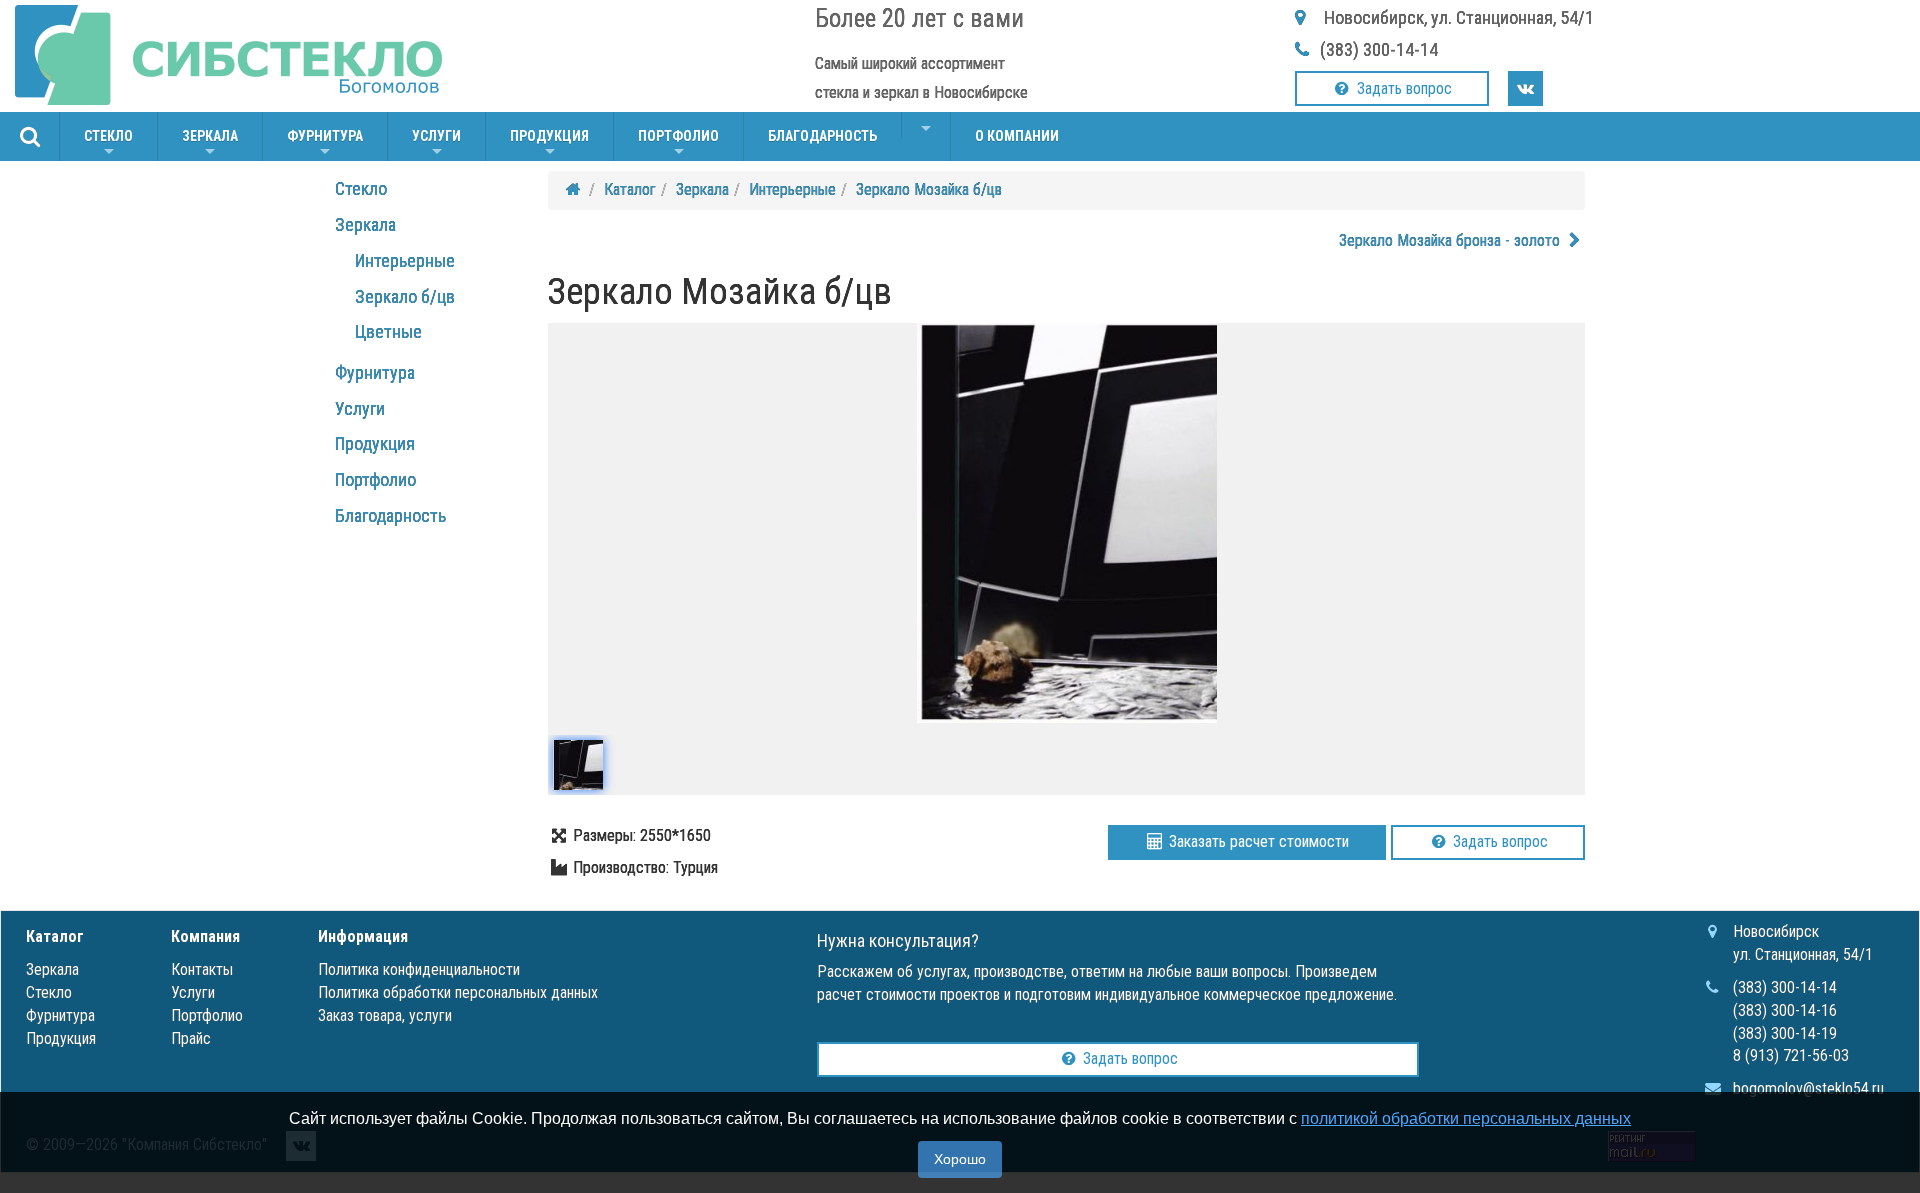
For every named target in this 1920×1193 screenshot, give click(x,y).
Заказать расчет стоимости (1257, 841)
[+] (926, 125)
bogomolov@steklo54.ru (1808, 1088)
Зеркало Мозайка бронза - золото (1451, 240)
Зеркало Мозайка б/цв (929, 189)
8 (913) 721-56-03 (1791, 1055)
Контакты (202, 969)
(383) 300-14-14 (1379, 49)
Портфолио (678, 144)
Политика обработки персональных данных (458, 992)
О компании (1017, 136)
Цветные (388, 331)
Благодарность (822, 136)
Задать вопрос (1402, 88)
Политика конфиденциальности (419, 969)
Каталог (630, 189)
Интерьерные (405, 260)
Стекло (108, 144)
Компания (205, 936)
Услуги (436, 144)
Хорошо (960, 1159)
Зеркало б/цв (405, 296)
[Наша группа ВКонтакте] (1525, 88)
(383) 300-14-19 (1785, 1033)
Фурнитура (325, 144)
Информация (363, 936)
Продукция (549, 144)
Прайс (191, 1038)
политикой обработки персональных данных (1466, 1118)
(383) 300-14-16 (1785, 1010)
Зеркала (210, 144)
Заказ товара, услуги (385, 1015)
